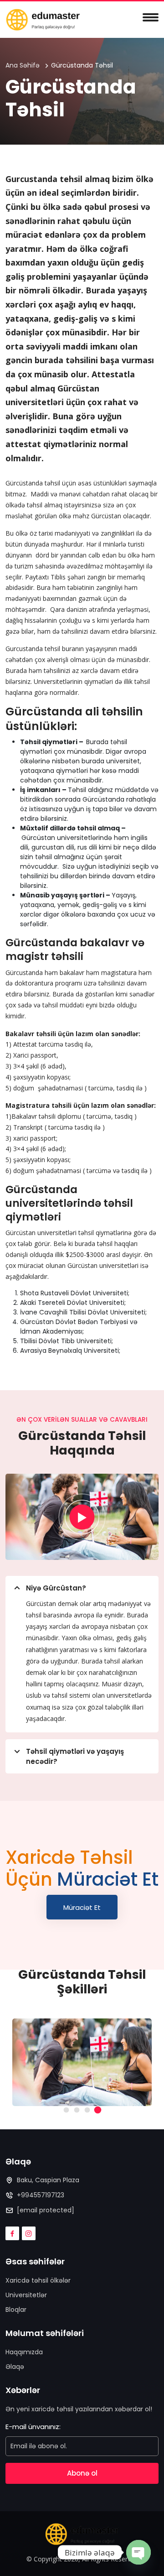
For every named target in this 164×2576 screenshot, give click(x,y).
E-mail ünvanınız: (33, 2427)
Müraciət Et (82, 1907)
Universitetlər (26, 2295)
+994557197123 (41, 2195)
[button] (66, 2110)
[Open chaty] (138, 2550)
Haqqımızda (24, 2352)
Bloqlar (16, 2310)
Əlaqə (15, 2367)
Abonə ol (82, 2473)
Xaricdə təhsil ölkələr (38, 2280)
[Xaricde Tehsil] (43, 19)
